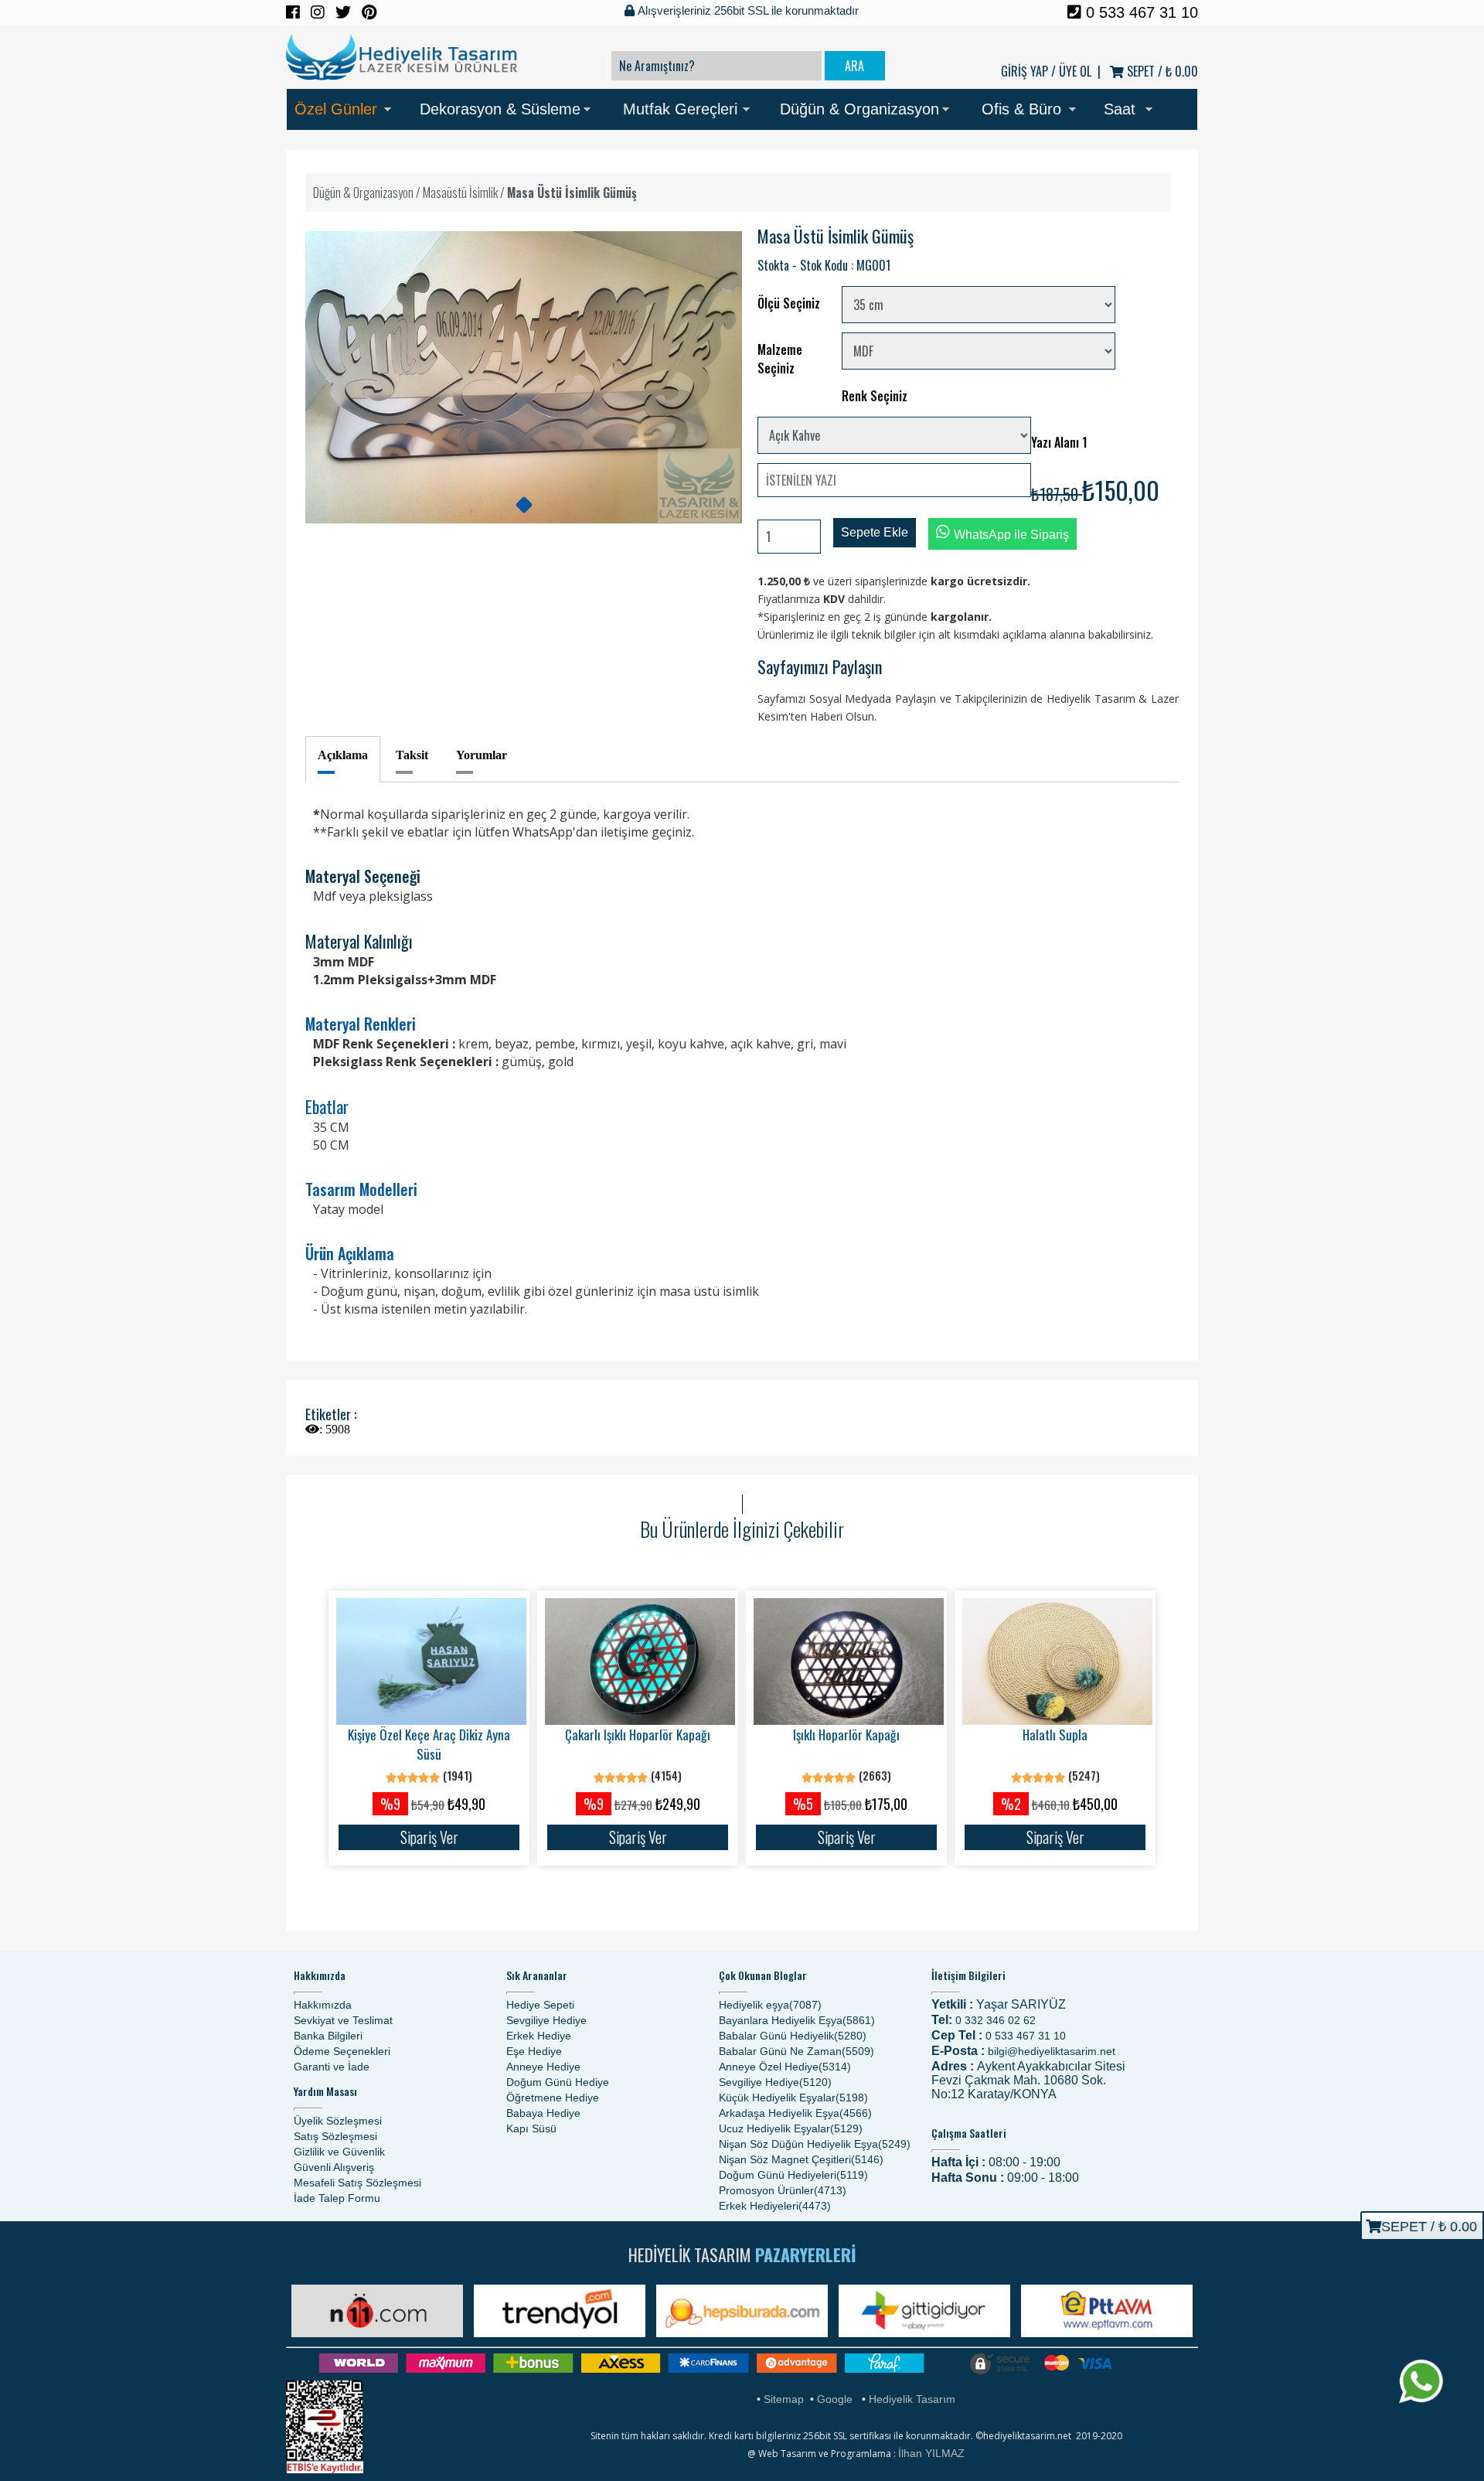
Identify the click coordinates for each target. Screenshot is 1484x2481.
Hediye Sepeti (540, 2005)
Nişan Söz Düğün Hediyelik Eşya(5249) (815, 2144)
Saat (1120, 109)
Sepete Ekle (875, 532)
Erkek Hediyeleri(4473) (775, 2206)
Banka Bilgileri (328, 2036)
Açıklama (343, 755)
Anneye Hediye (543, 2067)
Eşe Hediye (534, 2051)
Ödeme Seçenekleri (342, 2051)
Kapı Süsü (531, 2128)
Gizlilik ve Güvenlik (339, 2152)
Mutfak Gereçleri (680, 109)
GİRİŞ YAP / (1028, 71)
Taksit (412, 755)
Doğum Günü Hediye (558, 2082)
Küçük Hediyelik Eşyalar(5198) (793, 2098)
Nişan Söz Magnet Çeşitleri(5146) (801, 2159)
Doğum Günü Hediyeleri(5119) (793, 2175)
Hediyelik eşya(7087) (770, 2005)
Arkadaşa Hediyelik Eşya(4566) (795, 2113)
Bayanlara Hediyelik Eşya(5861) (797, 2020)
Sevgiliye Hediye (546, 2020)
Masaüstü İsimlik (460, 193)
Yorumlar (482, 755)
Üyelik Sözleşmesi (338, 2121)
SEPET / (1161, 71)
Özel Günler (336, 109)
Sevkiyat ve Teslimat (343, 2020)
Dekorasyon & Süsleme (500, 109)
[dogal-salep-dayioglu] (524, 505)
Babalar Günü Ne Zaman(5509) (796, 2051)
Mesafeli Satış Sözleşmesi (357, 2183)
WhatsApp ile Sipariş (1011, 535)
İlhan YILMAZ (931, 2453)
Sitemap (784, 2399)
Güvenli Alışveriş (334, 2167)
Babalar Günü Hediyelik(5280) (793, 2036)
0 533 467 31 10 (1140, 12)
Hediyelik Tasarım (912, 2399)
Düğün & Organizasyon (859, 109)
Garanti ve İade (332, 2067)
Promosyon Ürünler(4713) (783, 2190)
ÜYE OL (1075, 71)
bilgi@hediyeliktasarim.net (1052, 2051)
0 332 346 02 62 (996, 2020)
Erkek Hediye (539, 2036)
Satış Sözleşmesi (335, 2136)
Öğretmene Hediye (553, 2098)
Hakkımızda (323, 2005)
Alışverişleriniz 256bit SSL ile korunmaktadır (747, 10)
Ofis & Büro (1021, 109)
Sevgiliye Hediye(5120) (775, 2082)
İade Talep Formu (337, 2198)
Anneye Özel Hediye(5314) (785, 2067)
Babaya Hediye (543, 2113)
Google (835, 2399)
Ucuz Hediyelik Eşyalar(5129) (791, 2128)
